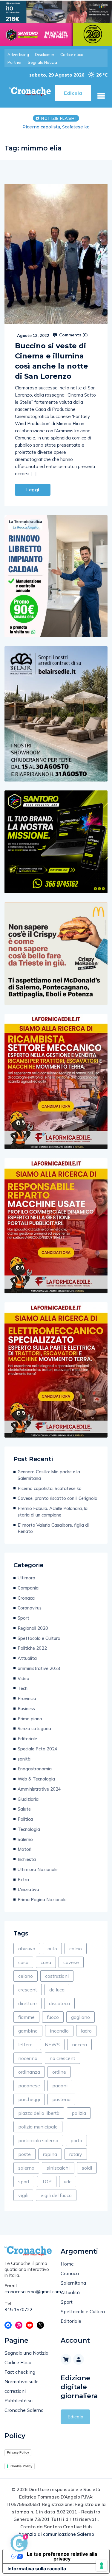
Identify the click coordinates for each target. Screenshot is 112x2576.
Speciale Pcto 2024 (37, 1749)
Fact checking (20, 2372)
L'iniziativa (28, 1889)
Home (67, 2264)
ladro (86, 2031)
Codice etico (72, 55)
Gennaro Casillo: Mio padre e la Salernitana (49, 1475)
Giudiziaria (28, 1799)
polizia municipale (38, 2127)
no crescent (62, 2058)
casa (23, 1962)
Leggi (33, 490)
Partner (15, 62)
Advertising (18, 55)
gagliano (80, 2017)
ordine (59, 2072)
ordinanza (29, 2072)
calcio (76, 1949)
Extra (23, 1880)
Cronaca (26, 1598)
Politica (25, 1819)
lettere (25, 2044)
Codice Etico (18, 2362)
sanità (24, 1759)
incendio (59, 2031)
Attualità (27, 1658)
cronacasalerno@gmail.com (28, 2292)
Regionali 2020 (33, 1628)
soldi (87, 2168)
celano (26, 1976)
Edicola (75, 2417)
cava (46, 1962)
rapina (50, 2154)
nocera (79, 2044)
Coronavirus (30, 1608)
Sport (23, 1618)
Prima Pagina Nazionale (42, 1900)
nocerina (28, 2058)
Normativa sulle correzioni (22, 2386)
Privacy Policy (18, 2452)
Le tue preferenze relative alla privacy (62, 2556)
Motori (24, 1849)
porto (76, 2140)
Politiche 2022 (32, 1648)
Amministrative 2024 (39, 1789)
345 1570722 (19, 2309)
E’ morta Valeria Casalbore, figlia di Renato (53, 1528)
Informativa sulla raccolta (37, 2569)
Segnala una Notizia (26, 2353)
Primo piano (30, 1719)
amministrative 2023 (39, 1668)
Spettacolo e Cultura (39, 1638)
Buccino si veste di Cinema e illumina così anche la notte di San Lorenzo (52, 361)
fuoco (53, 2017)
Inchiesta (27, 1859)
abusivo (27, 1949)
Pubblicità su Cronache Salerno (24, 2405)
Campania (28, 1588)
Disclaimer (45, 55)
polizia (79, 2113)
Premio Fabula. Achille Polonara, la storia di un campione (53, 1512)
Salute (24, 1809)
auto (52, 1949)
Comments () (73, 335)
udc (68, 2182)
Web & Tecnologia (36, 1779)
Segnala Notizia (42, 62)
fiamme (26, 2017)
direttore (27, 2003)
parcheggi (29, 2099)
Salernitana (73, 2283)
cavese (71, 1962)
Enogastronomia (35, 1769)
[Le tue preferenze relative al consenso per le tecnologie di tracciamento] (102, 2566)
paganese (29, 2086)
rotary (76, 2154)
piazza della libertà (39, 2113)
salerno (26, 2168)
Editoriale (27, 1739)
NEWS (52, 2044)
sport (24, 2182)
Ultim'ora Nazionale (38, 1869)
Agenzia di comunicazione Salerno (56, 2534)
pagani (60, 2086)
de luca (57, 1990)
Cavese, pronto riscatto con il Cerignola (57, 1498)
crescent (28, 1990)
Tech (23, 1688)
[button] (101, 96)
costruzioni (57, 1976)
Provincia (27, 1698)
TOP (47, 2182)
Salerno (25, 1839)
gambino (28, 2031)
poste (24, 2154)
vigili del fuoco (56, 2195)
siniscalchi (58, 2168)
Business (26, 1709)
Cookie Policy (21, 2466)
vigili (23, 2195)
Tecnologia (29, 1829)
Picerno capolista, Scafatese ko (50, 1488)
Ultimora (26, 1578)
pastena (61, 2099)
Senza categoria (34, 1729)
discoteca (59, 2003)
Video (23, 1678)
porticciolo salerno (38, 2140)
